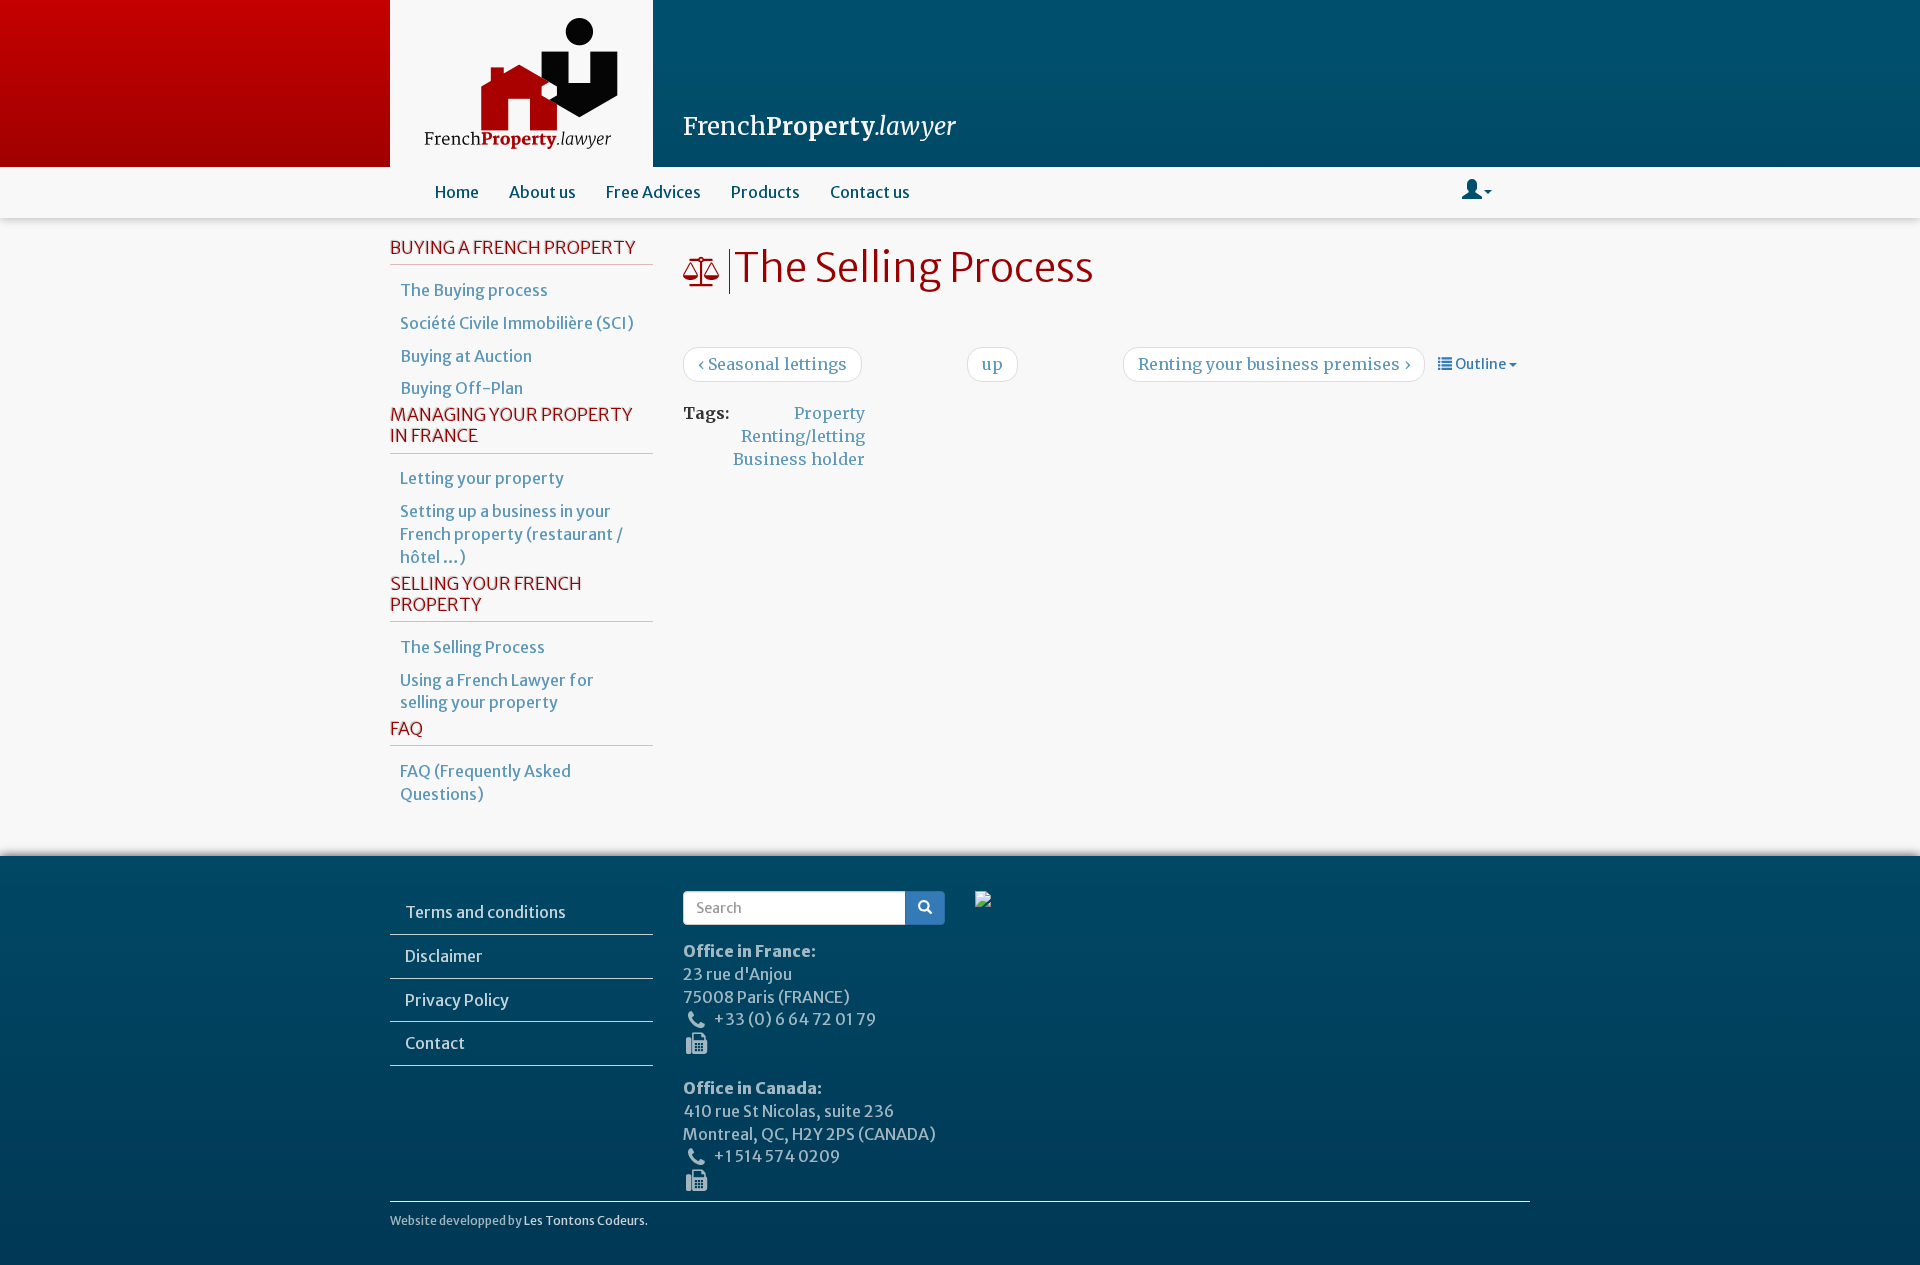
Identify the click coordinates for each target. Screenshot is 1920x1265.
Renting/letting (803, 436)
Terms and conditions (485, 912)
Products (765, 192)
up (992, 364)
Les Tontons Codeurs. (586, 1220)
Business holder (799, 459)
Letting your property (482, 478)
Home (457, 192)
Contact (435, 1043)
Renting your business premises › (1274, 364)
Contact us (870, 192)
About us (542, 192)
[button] (1477, 192)
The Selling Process (472, 647)
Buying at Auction (466, 356)
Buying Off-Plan (461, 388)
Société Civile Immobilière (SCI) (517, 323)
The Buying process (474, 290)
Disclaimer (444, 956)
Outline (1480, 364)
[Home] (521, 83)
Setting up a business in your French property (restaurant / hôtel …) (511, 534)
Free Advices (653, 192)
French (819, 126)
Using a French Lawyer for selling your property (497, 691)
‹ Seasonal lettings (772, 364)
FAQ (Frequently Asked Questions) (485, 782)
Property (829, 413)
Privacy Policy (457, 1000)
